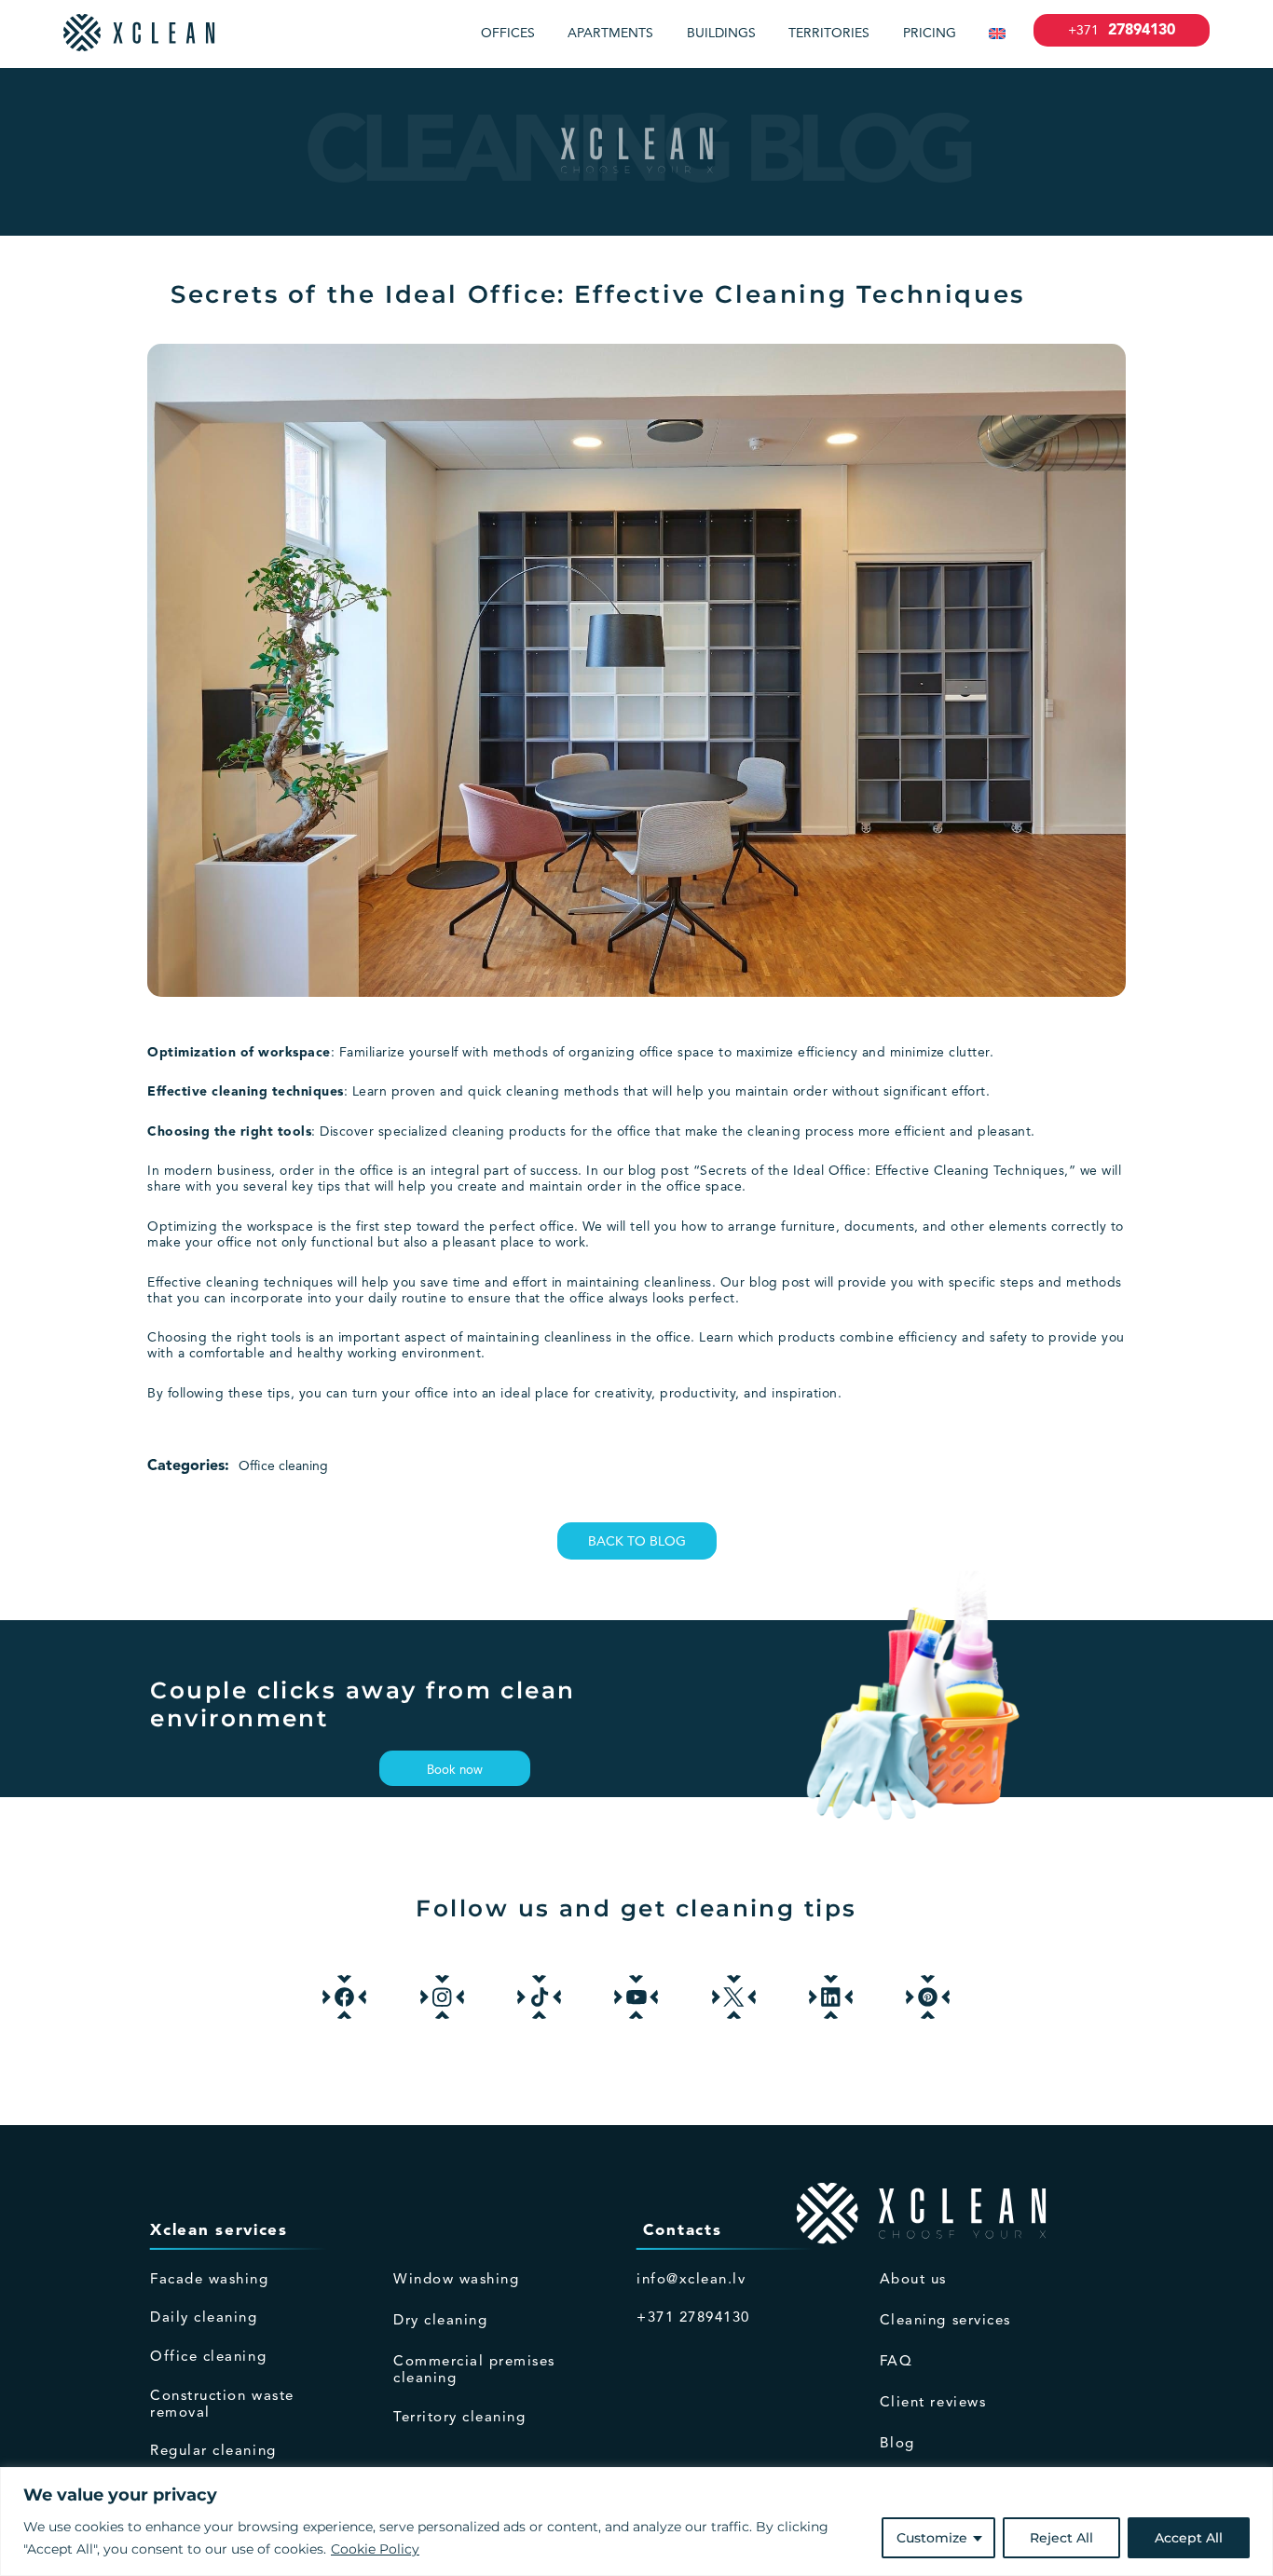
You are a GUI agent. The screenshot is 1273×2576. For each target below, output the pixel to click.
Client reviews (933, 2403)
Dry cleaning (440, 2321)
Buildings (721, 34)
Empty (515, 2231)
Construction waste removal (222, 2405)
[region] (636, 2521)
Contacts (679, 2231)
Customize (932, 2538)
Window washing (456, 2280)
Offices (508, 34)
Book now (455, 1771)
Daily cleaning (204, 2318)
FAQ (897, 2362)
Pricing (930, 34)
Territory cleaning (459, 2418)
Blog (897, 2444)
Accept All (1189, 2538)
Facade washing (209, 2280)
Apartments (610, 34)
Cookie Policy (375, 2549)
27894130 (1122, 31)
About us (913, 2280)
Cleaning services (945, 2321)
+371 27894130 (693, 2318)
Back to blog (637, 1542)
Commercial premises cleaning (474, 2371)
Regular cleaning (213, 2452)
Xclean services (219, 2231)
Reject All (1061, 2538)
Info (1001, 2231)
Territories (829, 34)
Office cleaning (283, 1466)
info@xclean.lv (691, 2280)
